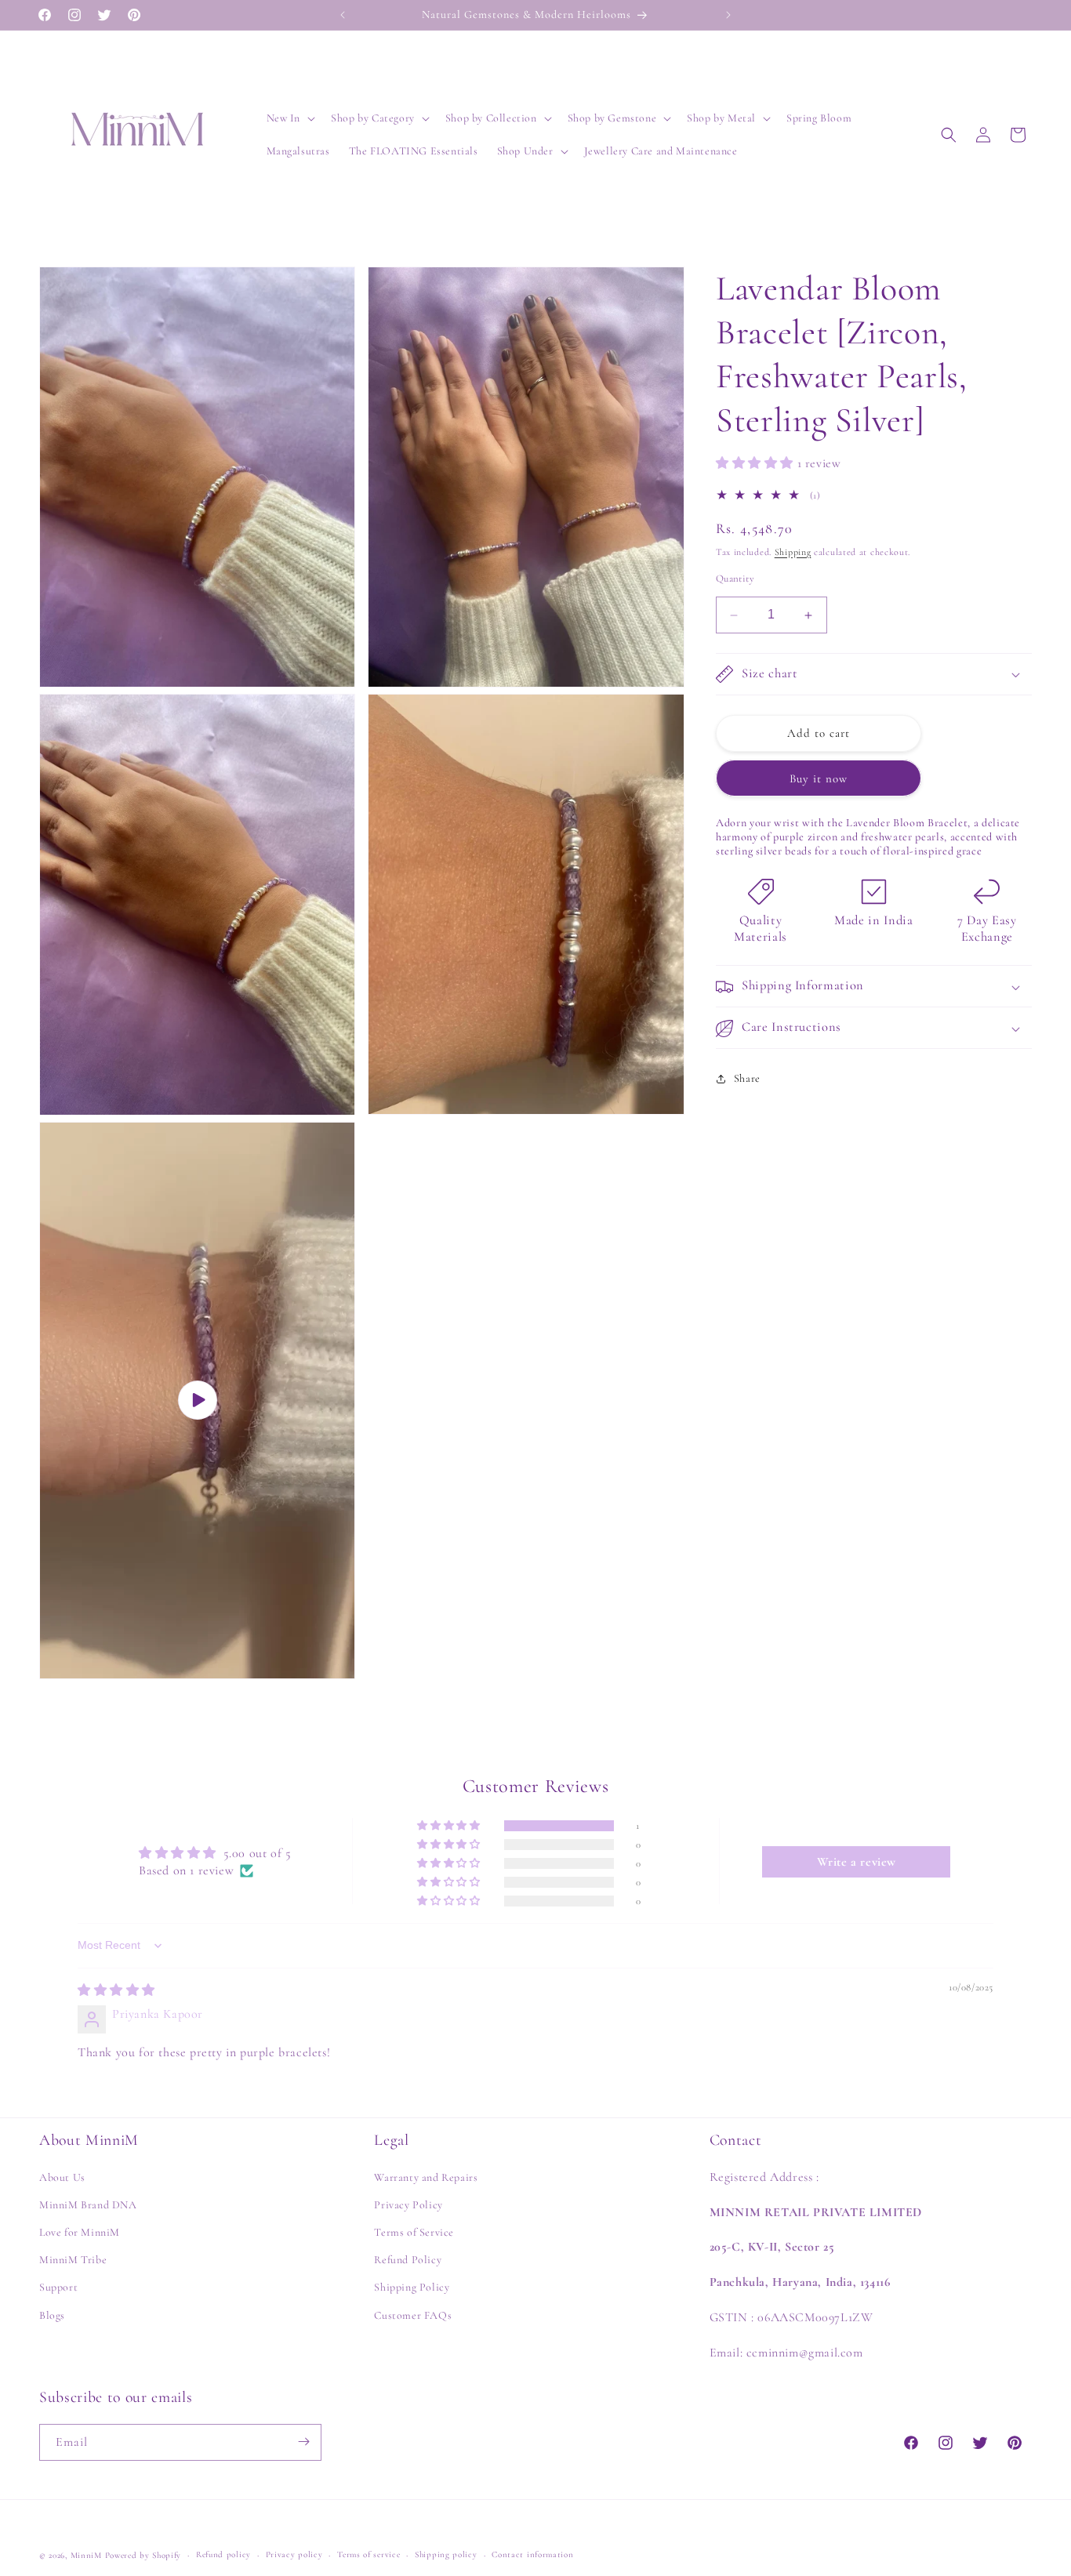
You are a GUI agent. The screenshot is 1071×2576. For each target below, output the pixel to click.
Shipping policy (446, 2554)
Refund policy (223, 2554)
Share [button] (747, 1078)
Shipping (793, 552)
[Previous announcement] (343, 15)
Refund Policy (408, 2260)
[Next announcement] (728, 15)
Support (58, 2288)
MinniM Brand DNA (88, 2206)
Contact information (532, 2554)
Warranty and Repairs (426, 2177)
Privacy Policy (408, 2206)
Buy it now (819, 778)
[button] (290, 118)
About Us (62, 2177)
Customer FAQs (413, 2315)
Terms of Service (414, 2233)
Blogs (52, 2315)
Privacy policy (294, 2554)
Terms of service (368, 2554)
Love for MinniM (80, 2233)
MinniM (86, 2555)
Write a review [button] (857, 1862)
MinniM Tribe (73, 2260)
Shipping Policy (412, 2288)
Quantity (735, 579)
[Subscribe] (303, 2442)
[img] (116, 1990)
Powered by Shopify (143, 2555)
